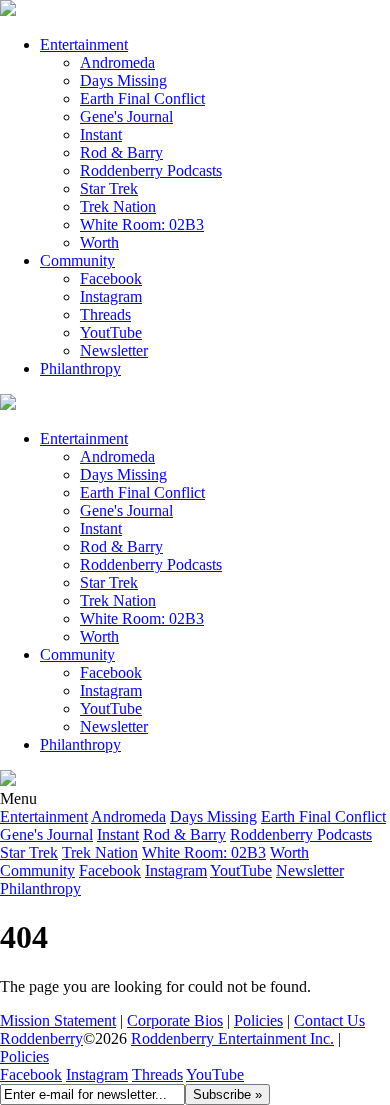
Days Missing (123, 80)
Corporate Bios (175, 1020)
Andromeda (117, 62)
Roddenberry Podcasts (151, 170)
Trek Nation (118, 206)
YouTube (215, 1074)
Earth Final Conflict (142, 98)
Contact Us (329, 1020)
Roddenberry (41, 1038)
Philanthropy (80, 368)
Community (77, 260)
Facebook (111, 278)
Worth (99, 242)
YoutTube (111, 332)
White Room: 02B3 (142, 224)
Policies (258, 1020)
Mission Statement (58, 1020)
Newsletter (114, 350)
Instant (101, 134)
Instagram (111, 296)
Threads (105, 314)
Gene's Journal (126, 116)
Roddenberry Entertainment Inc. (232, 1038)
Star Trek (109, 188)
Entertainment (84, 44)
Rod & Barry (121, 152)
